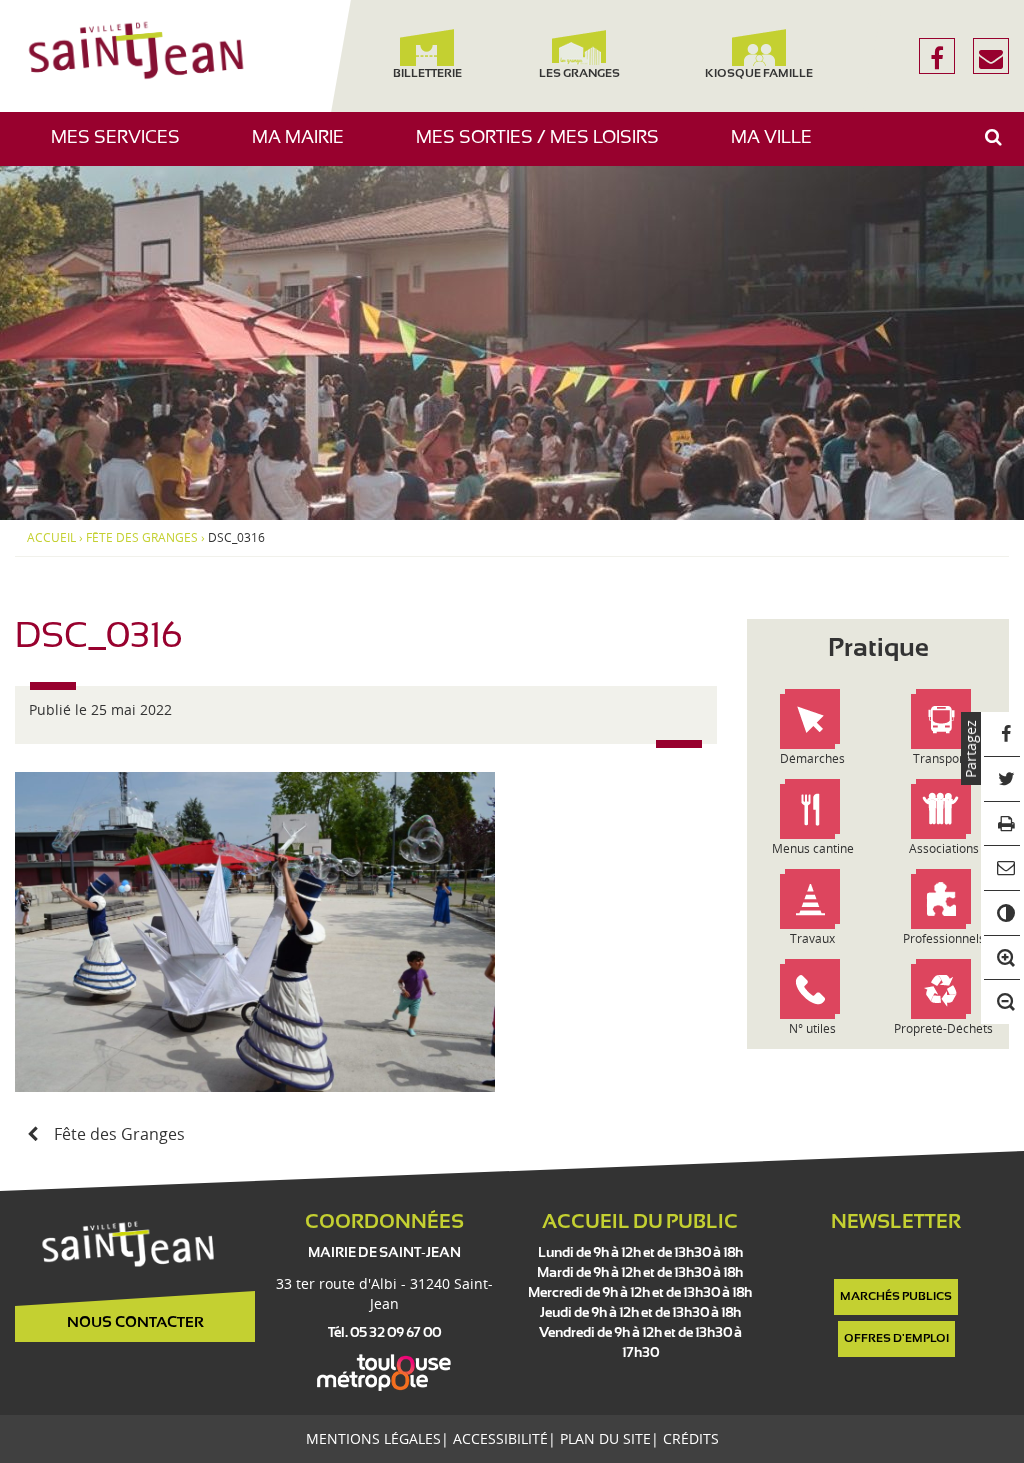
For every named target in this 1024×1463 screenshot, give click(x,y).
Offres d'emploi (896, 1339)
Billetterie (427, 74)
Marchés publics (896, 1297)
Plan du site (605, 1438)
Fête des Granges (142, 538)
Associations (944, 848)
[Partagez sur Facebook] (1002, 734)
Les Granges (578, 74)
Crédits (691, 1438)
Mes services (123, 147)
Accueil (51, 538)
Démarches (812, 758)
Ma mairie (305, 147)
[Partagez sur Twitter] (1002, 779)
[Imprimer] (1002, 824)
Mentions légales (373, 1438)
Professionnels (944, 938)
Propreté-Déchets (943, 1028)
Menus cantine (813, 848)
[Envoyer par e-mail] (1002, 868)
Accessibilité (500, 1438)
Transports (943, 758)
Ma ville (779, 147)
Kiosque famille (759, 74)
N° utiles (812, 1028)
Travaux (812, 938)
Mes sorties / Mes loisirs (545, 147)
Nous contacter (135, 1323)
